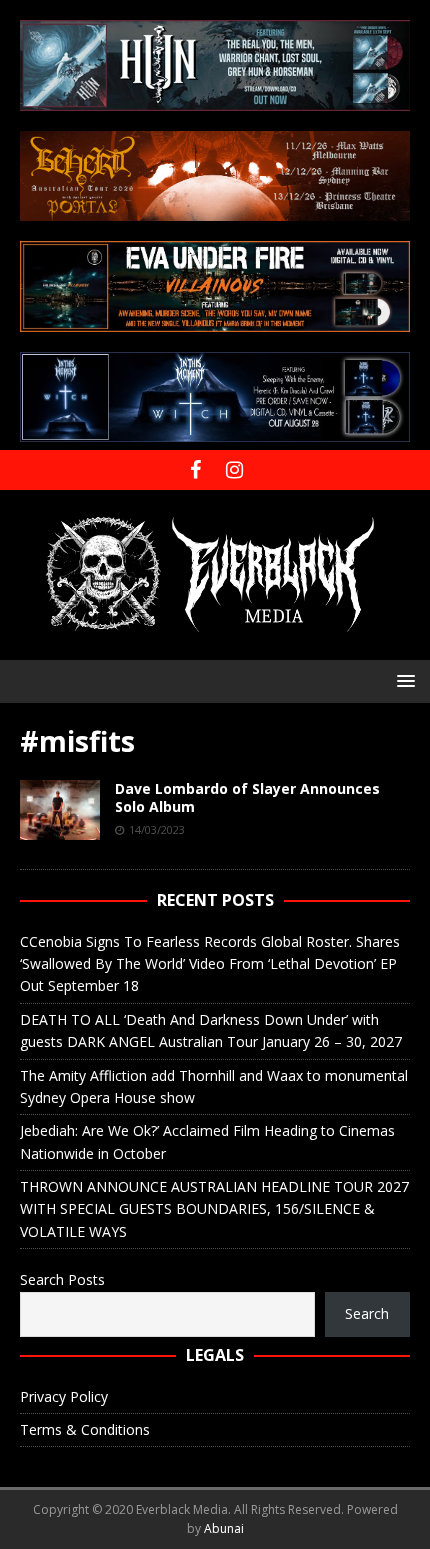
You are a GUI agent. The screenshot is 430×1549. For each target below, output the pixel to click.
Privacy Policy (64, 1396)
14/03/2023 (157, 829)
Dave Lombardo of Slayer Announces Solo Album (247, 797)
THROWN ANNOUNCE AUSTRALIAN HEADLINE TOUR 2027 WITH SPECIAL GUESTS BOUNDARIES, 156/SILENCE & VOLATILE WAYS (214, 1209)
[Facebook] (195, 470)
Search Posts (62, 1279)
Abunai (224, 1528)
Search (367, 1313)
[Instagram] (234, 470)
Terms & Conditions (85, 1429)
